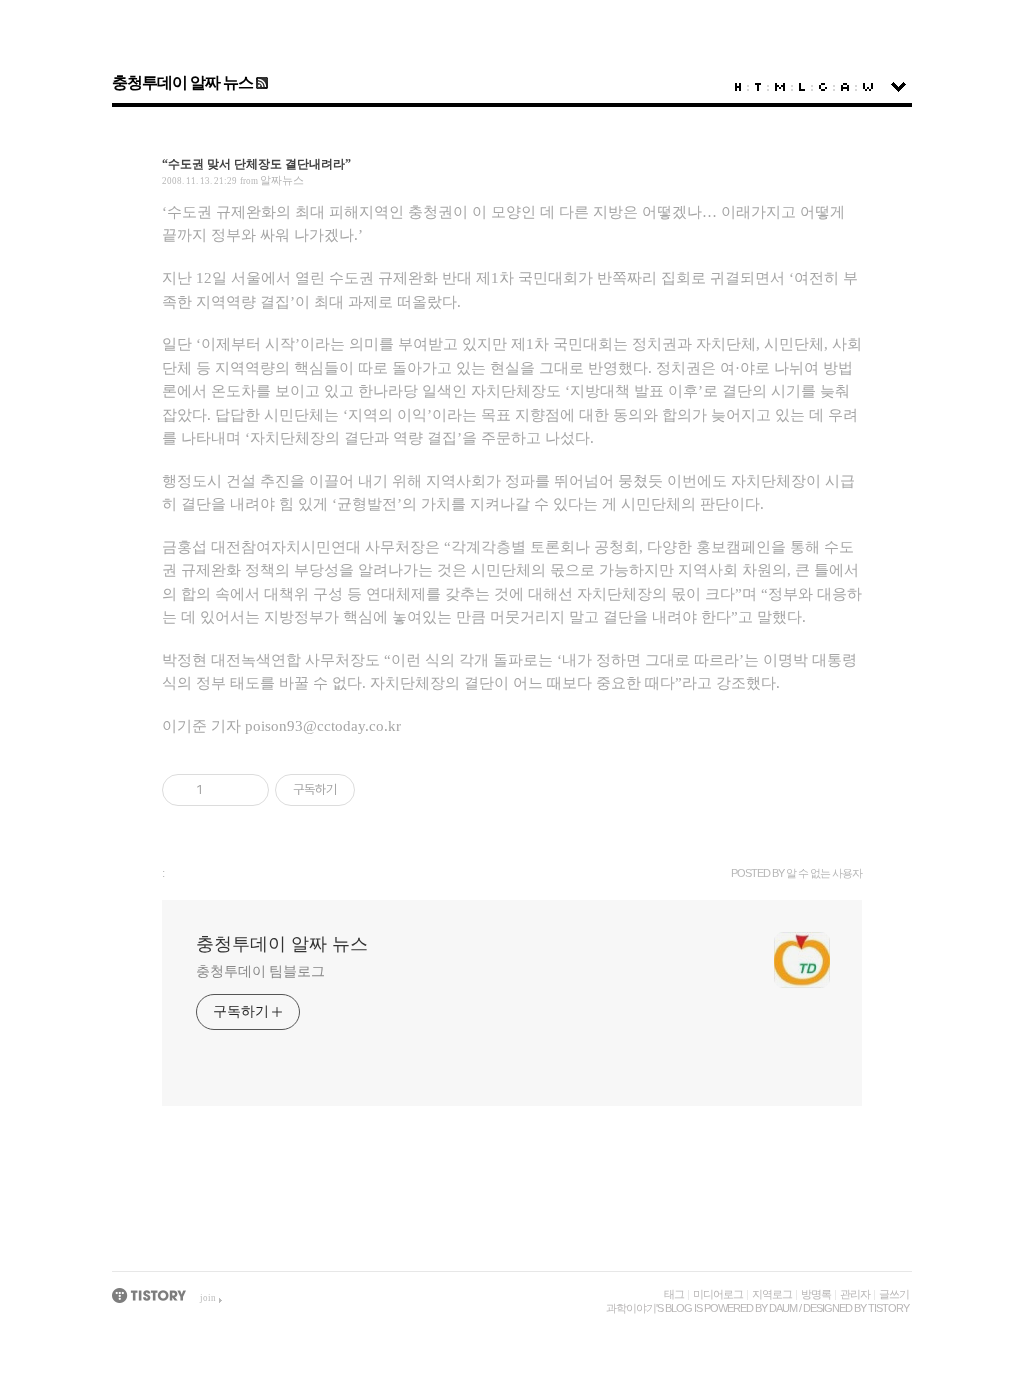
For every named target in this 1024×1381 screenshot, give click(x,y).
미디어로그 (718, 1294)
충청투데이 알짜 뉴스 (182, 82)
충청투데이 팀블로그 (260, 971)
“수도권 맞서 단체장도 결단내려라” (256, 164)
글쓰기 (894, 1294)
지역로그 (772, 1294)
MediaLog (780, 87)
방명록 (816, 1294)
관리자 (855, 1294)
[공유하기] (221, 790)
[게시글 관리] (246, 790)
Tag (758, 87)
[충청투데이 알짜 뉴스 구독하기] (260, 82)
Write (868, 87)
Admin (845, 87)
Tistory (888, 1308)
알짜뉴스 (282, 180)
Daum (783, 1308)
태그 (674, 1294)
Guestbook (823, 87)
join (208, 1298)
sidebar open (898, 87)
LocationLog (802, 87)
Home (738, 87)
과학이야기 (631, 1308)
